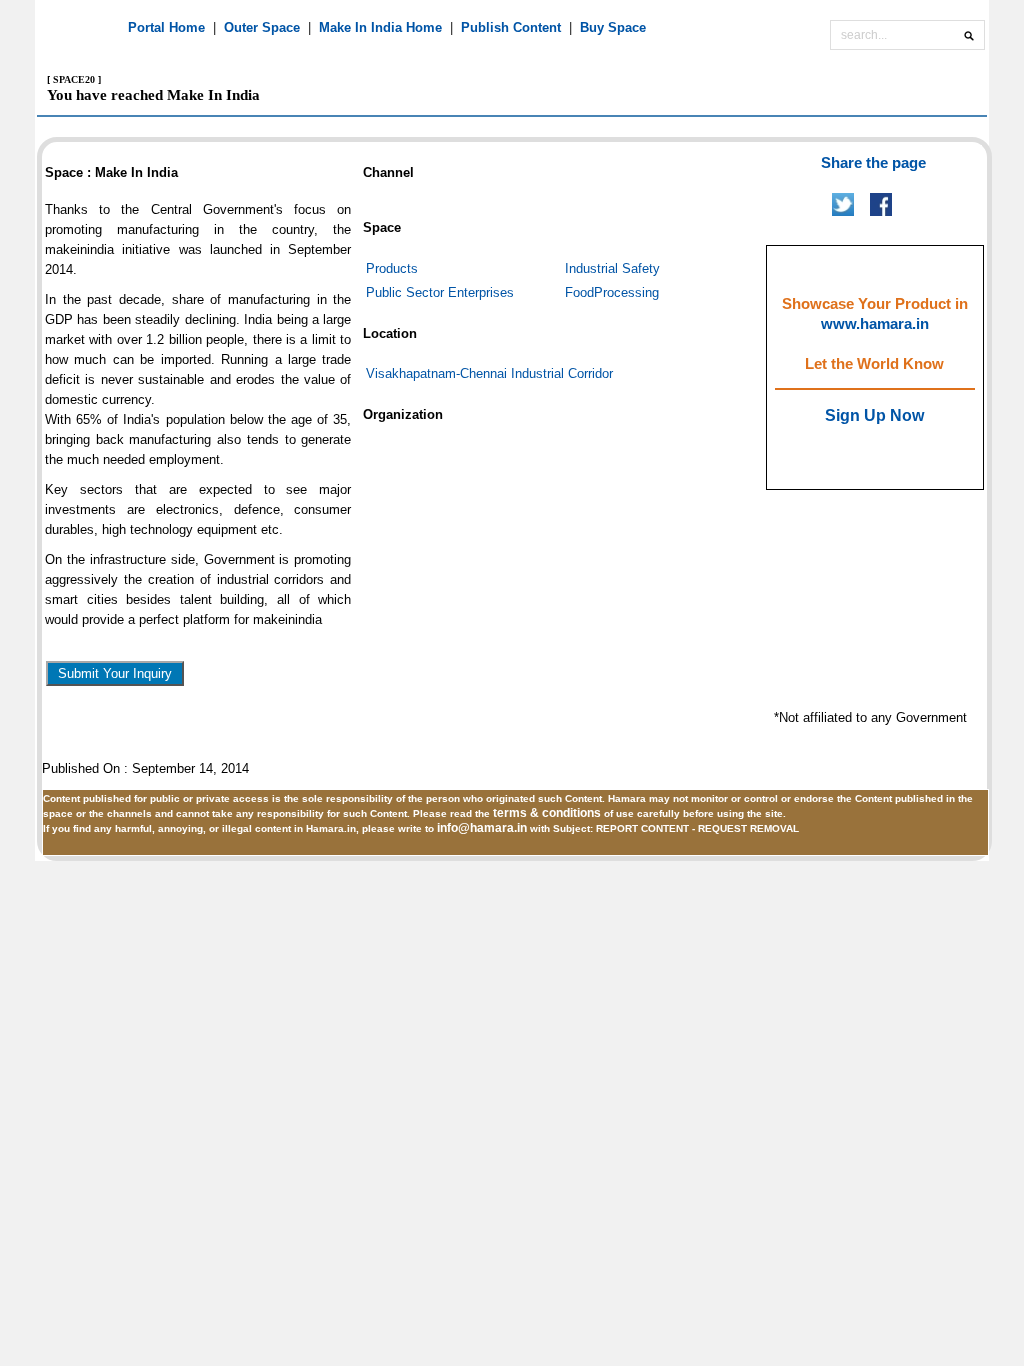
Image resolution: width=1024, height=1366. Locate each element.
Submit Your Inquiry (115, 673)
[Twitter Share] (843, 211)
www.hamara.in (875, 324)
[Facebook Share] (881, 211)
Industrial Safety (612, 268)
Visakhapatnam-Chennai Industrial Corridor (489, 373)
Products (392, 268)
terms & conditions (548, 813)
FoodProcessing (612, 292)
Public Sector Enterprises (440, 292)
